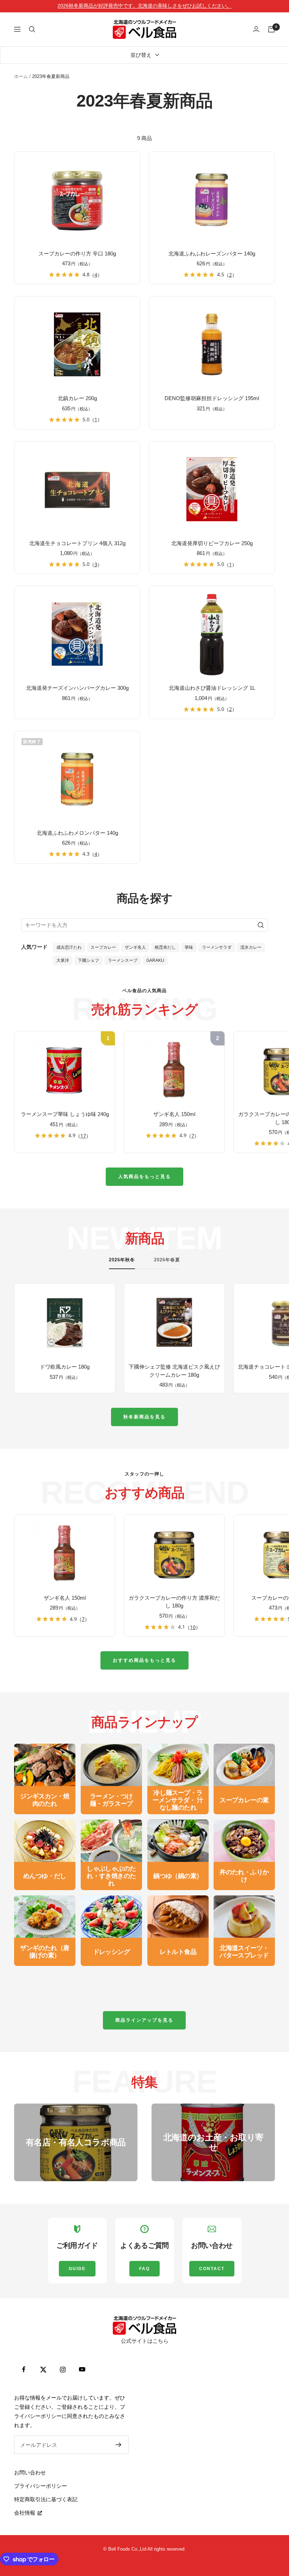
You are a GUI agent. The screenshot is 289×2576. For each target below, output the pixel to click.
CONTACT (212, 2269)
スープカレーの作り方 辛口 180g (77, 254)
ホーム (21, 76)
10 (193, 1627)
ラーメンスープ (123, 960)
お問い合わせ (30, 2472)
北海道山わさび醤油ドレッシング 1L (212, 688)
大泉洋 (63, 960)
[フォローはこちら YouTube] (82, 2369)
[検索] (32, 29)
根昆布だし (165, 947)
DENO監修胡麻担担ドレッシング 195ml (212, 398)
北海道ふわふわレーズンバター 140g (212, 254)
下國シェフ (88, 960)
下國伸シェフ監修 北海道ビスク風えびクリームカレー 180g (174, 1371)
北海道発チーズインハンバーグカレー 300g (77, 688)
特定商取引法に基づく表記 (46, 2499)
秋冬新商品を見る (144, 1417)
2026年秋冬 (122, 1260)
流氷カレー (251, 947)
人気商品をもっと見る (144, 1177)
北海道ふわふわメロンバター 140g (77, 833)
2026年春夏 (167, 1260)
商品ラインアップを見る (144, 2020)
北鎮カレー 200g (77, 398)
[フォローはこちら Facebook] (24, 2369)
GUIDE (77, 2269)
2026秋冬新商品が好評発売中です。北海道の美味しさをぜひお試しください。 (144, 6)
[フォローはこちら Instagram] (63, 2369)
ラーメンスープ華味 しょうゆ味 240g (65, 1114)
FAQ (144, 2269)
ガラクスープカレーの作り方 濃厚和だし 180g (174, 1602)
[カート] (271, 29)
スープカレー (103, 947)
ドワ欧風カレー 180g (65, 1367)
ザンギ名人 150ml (174, 1114)
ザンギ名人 (135, 947)
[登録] (119, 2445)
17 (83, 1136)
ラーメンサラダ (217, 947)
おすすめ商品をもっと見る (144, 1660)
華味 (189, 947)
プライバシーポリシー (41, 2486)
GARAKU (155, 960)
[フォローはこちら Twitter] (43, 2369)
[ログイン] (256, 29)
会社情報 (25, 2513)
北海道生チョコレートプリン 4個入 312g (77, 543)
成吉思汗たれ (69, 947)
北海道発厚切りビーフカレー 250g (212, 543)
